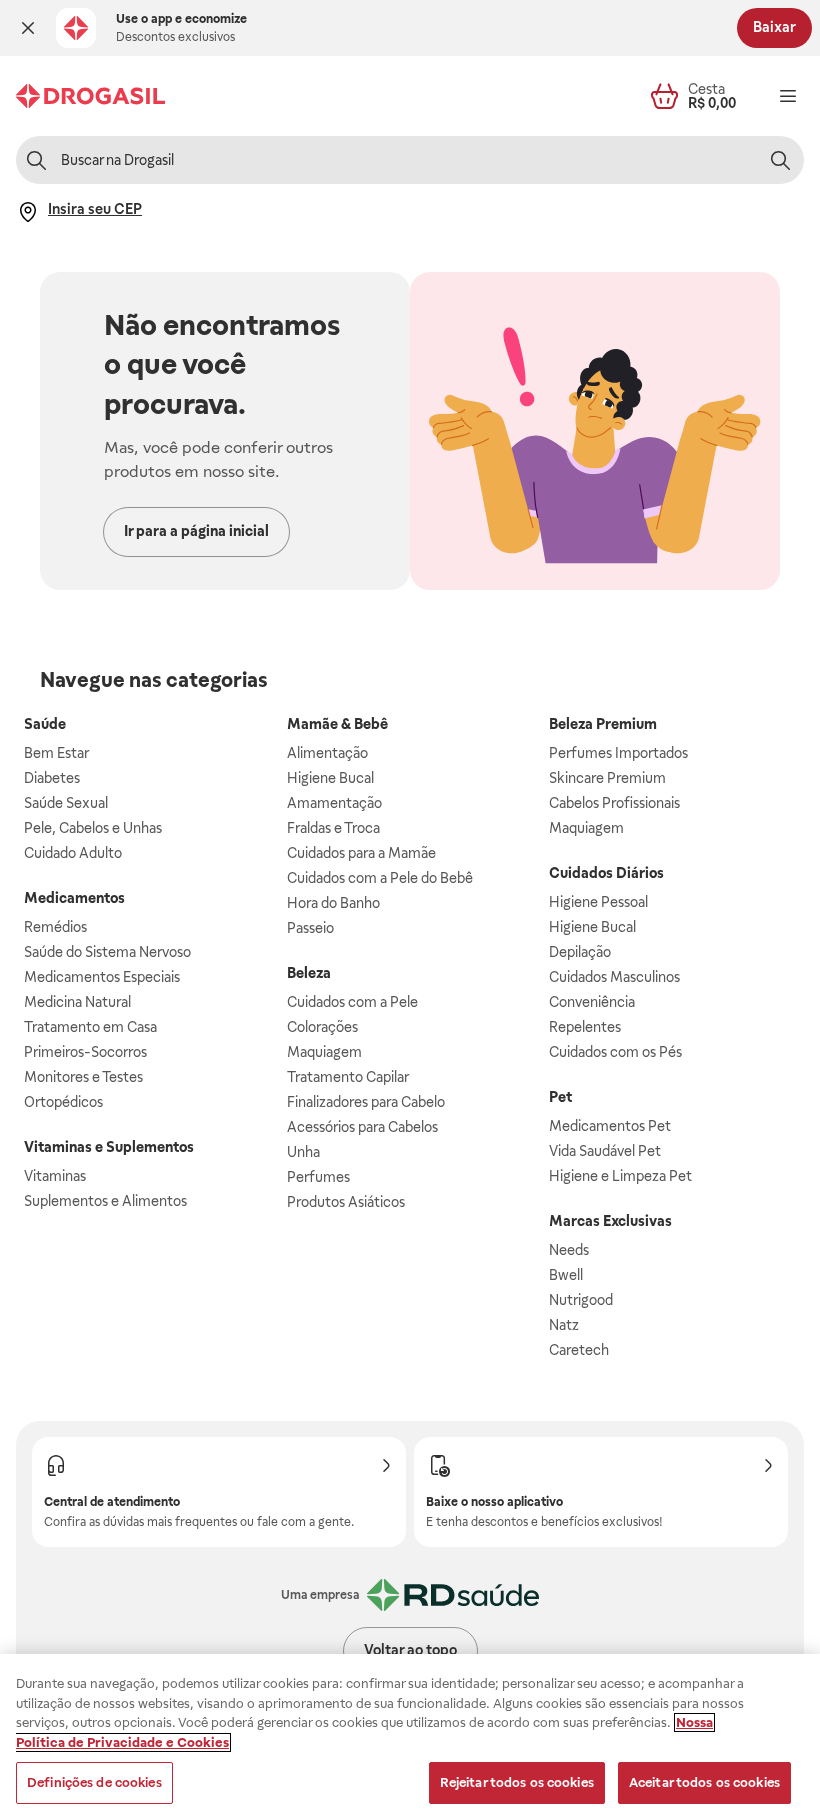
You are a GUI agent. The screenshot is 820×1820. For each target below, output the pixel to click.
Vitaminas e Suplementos (109, 1147)
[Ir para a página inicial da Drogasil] (90, 96)
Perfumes (318, 1177)
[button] (28, 28)
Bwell (566, 1275)
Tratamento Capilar (348, 1077)
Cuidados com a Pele (352, 1002)
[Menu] (788, 96)
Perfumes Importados (618, 753)
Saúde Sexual (66, 803)
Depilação (580, 952)
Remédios (55, 927)
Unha (303, 1152)
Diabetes (52, 778)
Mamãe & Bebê (337, 724)
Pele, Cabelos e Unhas (93, 828)
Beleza (309, 973)
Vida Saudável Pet (605, 1151)
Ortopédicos (63, 1102)
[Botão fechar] (28, 28)
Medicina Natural (77, 1002)
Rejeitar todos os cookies (517, 1782)
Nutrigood (581, 1300)
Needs (569, 1250)
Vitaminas (55, 1176)
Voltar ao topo (410, 1650)
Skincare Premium (607, 778)
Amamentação (334, 803)
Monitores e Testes (83, 1077)
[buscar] (780, 160)
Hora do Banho (333, 903)
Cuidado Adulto (73, 853)
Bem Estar (56, 753)
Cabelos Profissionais (614, 803)
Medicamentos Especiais (102, 977)
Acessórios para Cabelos (362, 1127)
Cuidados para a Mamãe (361, 853)
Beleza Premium (603, 724)
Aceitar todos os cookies (704, 1782)
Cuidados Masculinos (614, 977)
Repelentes (585, 1027)
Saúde (45, 724)
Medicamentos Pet (610, 1126)
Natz (564, 1325)
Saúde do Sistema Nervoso (107, 952)
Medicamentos (74, 898)
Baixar (774, 27)
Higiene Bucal (330, 778)
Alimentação (327, 753)
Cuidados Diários (606, 873)
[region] (410, 1737)
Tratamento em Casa (90, 1027)
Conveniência (592, 1002)
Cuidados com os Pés (615, 1052)
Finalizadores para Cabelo (366, 1102)
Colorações (322, 1027)
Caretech (579, 1350)
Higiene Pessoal (598, 902)
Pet (560, 1097)
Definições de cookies (94, 1782)
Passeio (310, 928)
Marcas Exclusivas (610, 1221)
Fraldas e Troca (333, 828)
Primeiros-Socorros (85, 1052)
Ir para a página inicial (196, 531)
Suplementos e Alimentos (105, 1201)
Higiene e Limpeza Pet (620, 1176)
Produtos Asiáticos (346, 1202)
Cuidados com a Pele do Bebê (380, 878)
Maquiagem (324, 1052)
